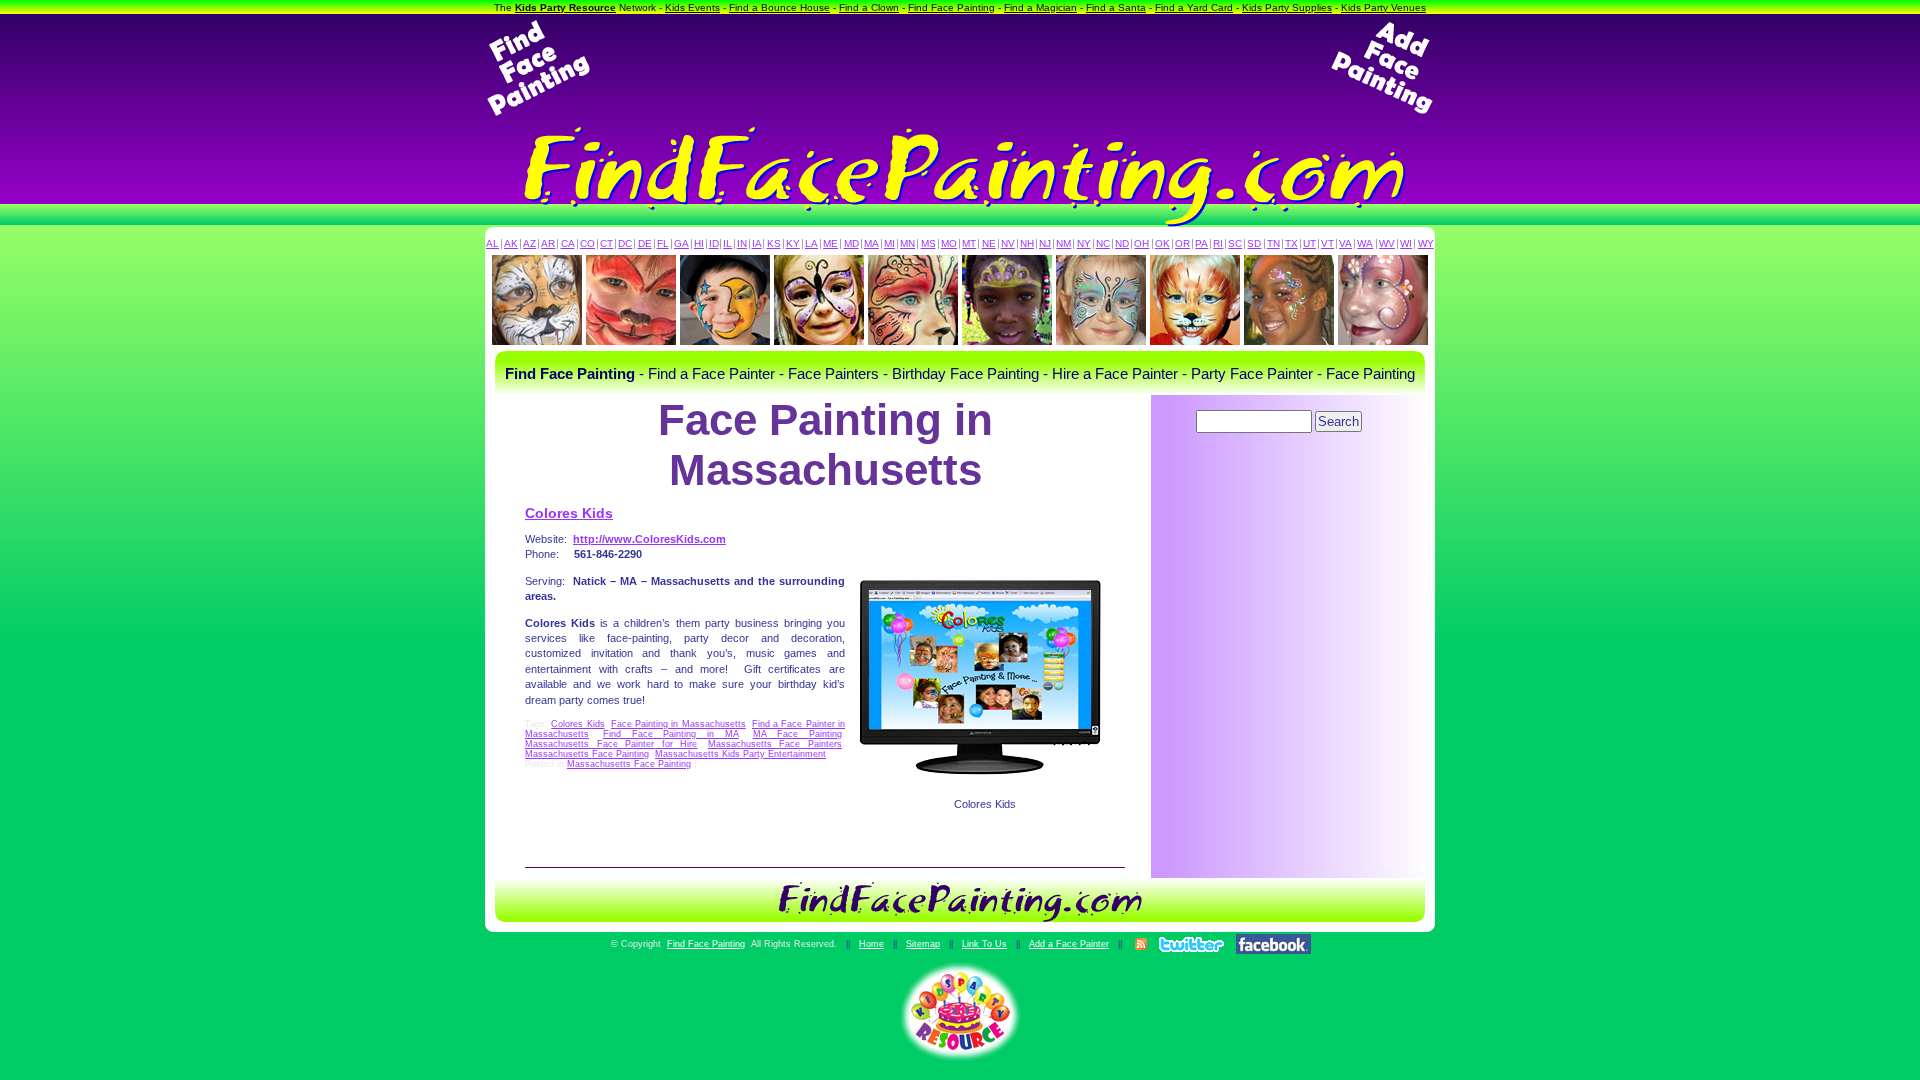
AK (511, 243)
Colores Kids (569, 513)
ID (714, 243)
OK (1162, 243)
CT (606, 243)
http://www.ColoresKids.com (649, 539)
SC (1235, 243)
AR (548, 243)
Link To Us (984, 944)
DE (645, 243)
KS (774, 243)
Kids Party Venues (1383, 7)
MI (889, 243)
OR (1182, 243)
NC (1103, 243)
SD (1254, 243)
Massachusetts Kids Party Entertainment (740, 754)
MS (928, 243)
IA (757, 243)
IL (727, 243)
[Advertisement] (960, 68)
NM (1063, 243)
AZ (529, 243)
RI (1218, 243)
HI (699, 243)
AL (492, 243)
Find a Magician (1040, 7)
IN (742, 243)
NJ (1045, 243)
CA (568, 243)
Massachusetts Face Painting (587, 754)
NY (1084, 243)
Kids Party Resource (565, 7)
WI (1406, 243)
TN (1273, 243)
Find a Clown (869, 7)
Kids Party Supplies (1287, 7)
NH (1027, 243)
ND (1122, 243)
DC (625, 243)
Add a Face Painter (1069, 944)
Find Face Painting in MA (671, 734)
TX (1291, 243)
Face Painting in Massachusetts (678, 724)
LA (811, 243)
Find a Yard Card (1194, 7)
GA (681, 243)
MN (907, 243)
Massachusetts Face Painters (775, 744)
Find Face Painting (951, 7)
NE (989, 243)
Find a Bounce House (779, 7)
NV (1008, 243)
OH (1141, 243)
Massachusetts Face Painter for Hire (611, 744)
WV (1387, 243)
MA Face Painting (798, 734)
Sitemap (923, 944)
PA (1201, 243)
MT (969, 243)
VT (1327, 243)
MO (949, 243)
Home (871, 944)
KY (793, 243)
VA (1345, 243)
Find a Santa (1116, 7)
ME (830, 243)
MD (851, 243)
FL (663, 243)
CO (587, 243)
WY (1426, 243)
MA (871, 243)
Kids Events (692, 7)
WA (1365, 243)
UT (1309, 243)
